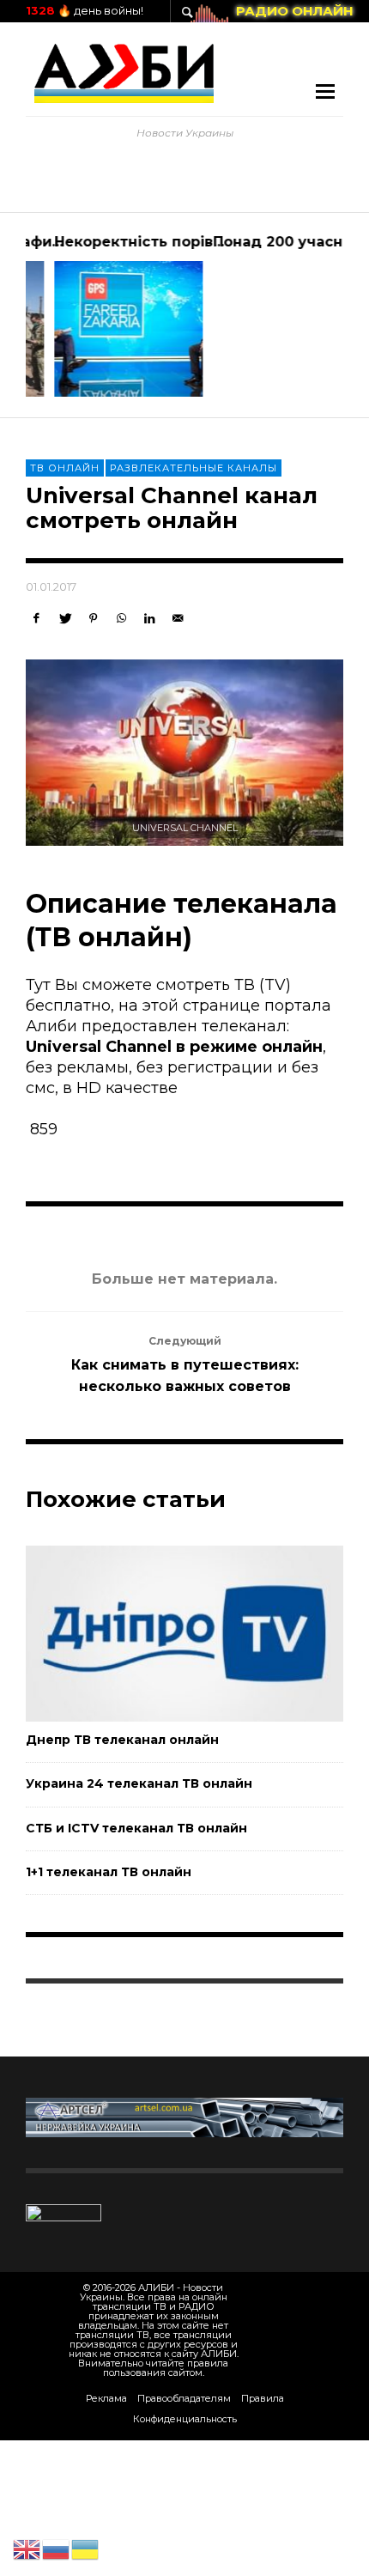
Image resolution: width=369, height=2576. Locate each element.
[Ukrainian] (86, 2549)
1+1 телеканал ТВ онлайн (109, 1872)
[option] (105, 315)
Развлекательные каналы (194, 468)
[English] (27, 2549)
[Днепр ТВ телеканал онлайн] (157, 1633)
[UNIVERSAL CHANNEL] (184, 753)
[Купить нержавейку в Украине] (184, 2117)
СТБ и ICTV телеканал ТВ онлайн (136, 1828)
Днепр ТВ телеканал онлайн (122, 1740)
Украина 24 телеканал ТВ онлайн (139, 1783)
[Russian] (57, 2549)
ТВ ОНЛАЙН (65, 468)
